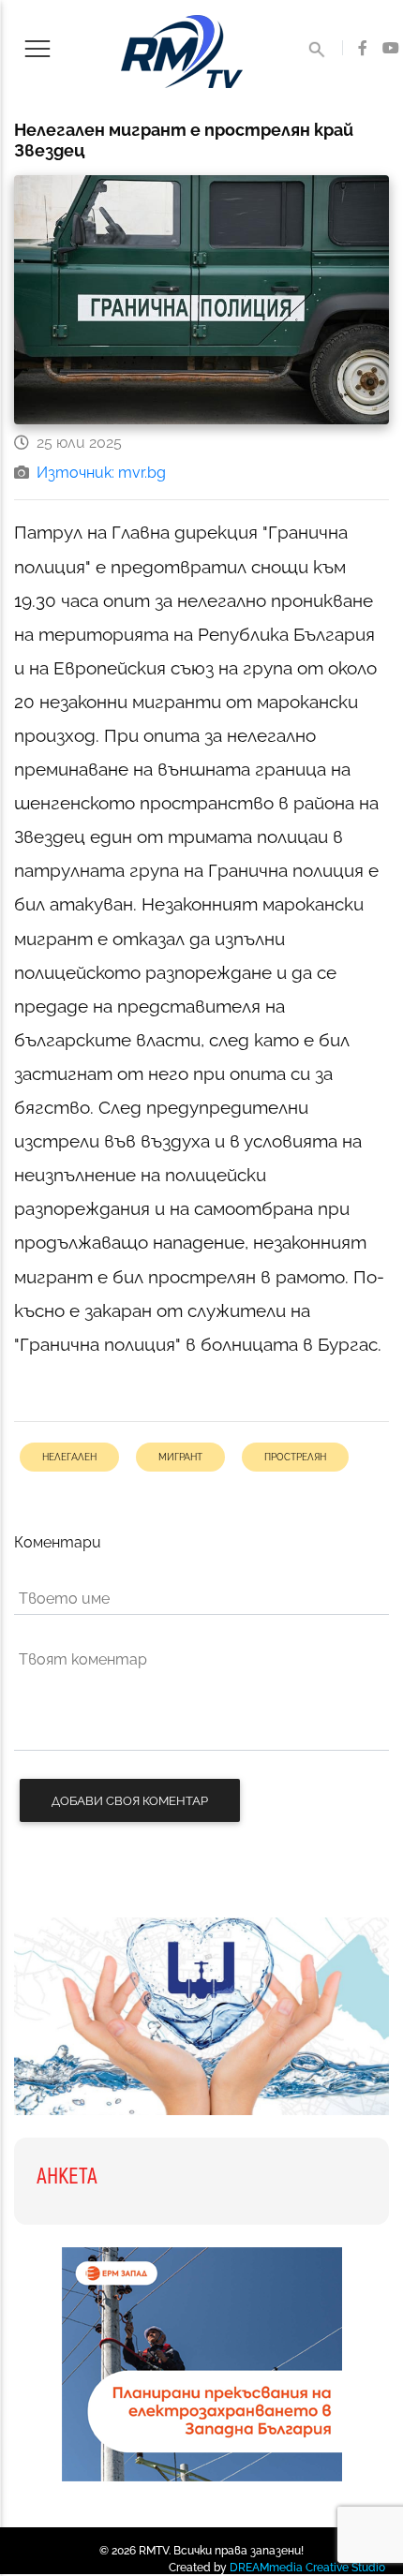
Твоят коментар (83, 1659)
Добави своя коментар (130, 1801)
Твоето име (64, 1599)
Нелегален (69, 1457)
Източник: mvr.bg (101, 473)
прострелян (295, 1457)
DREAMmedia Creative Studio (307, 2568)
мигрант (180, 1457)
